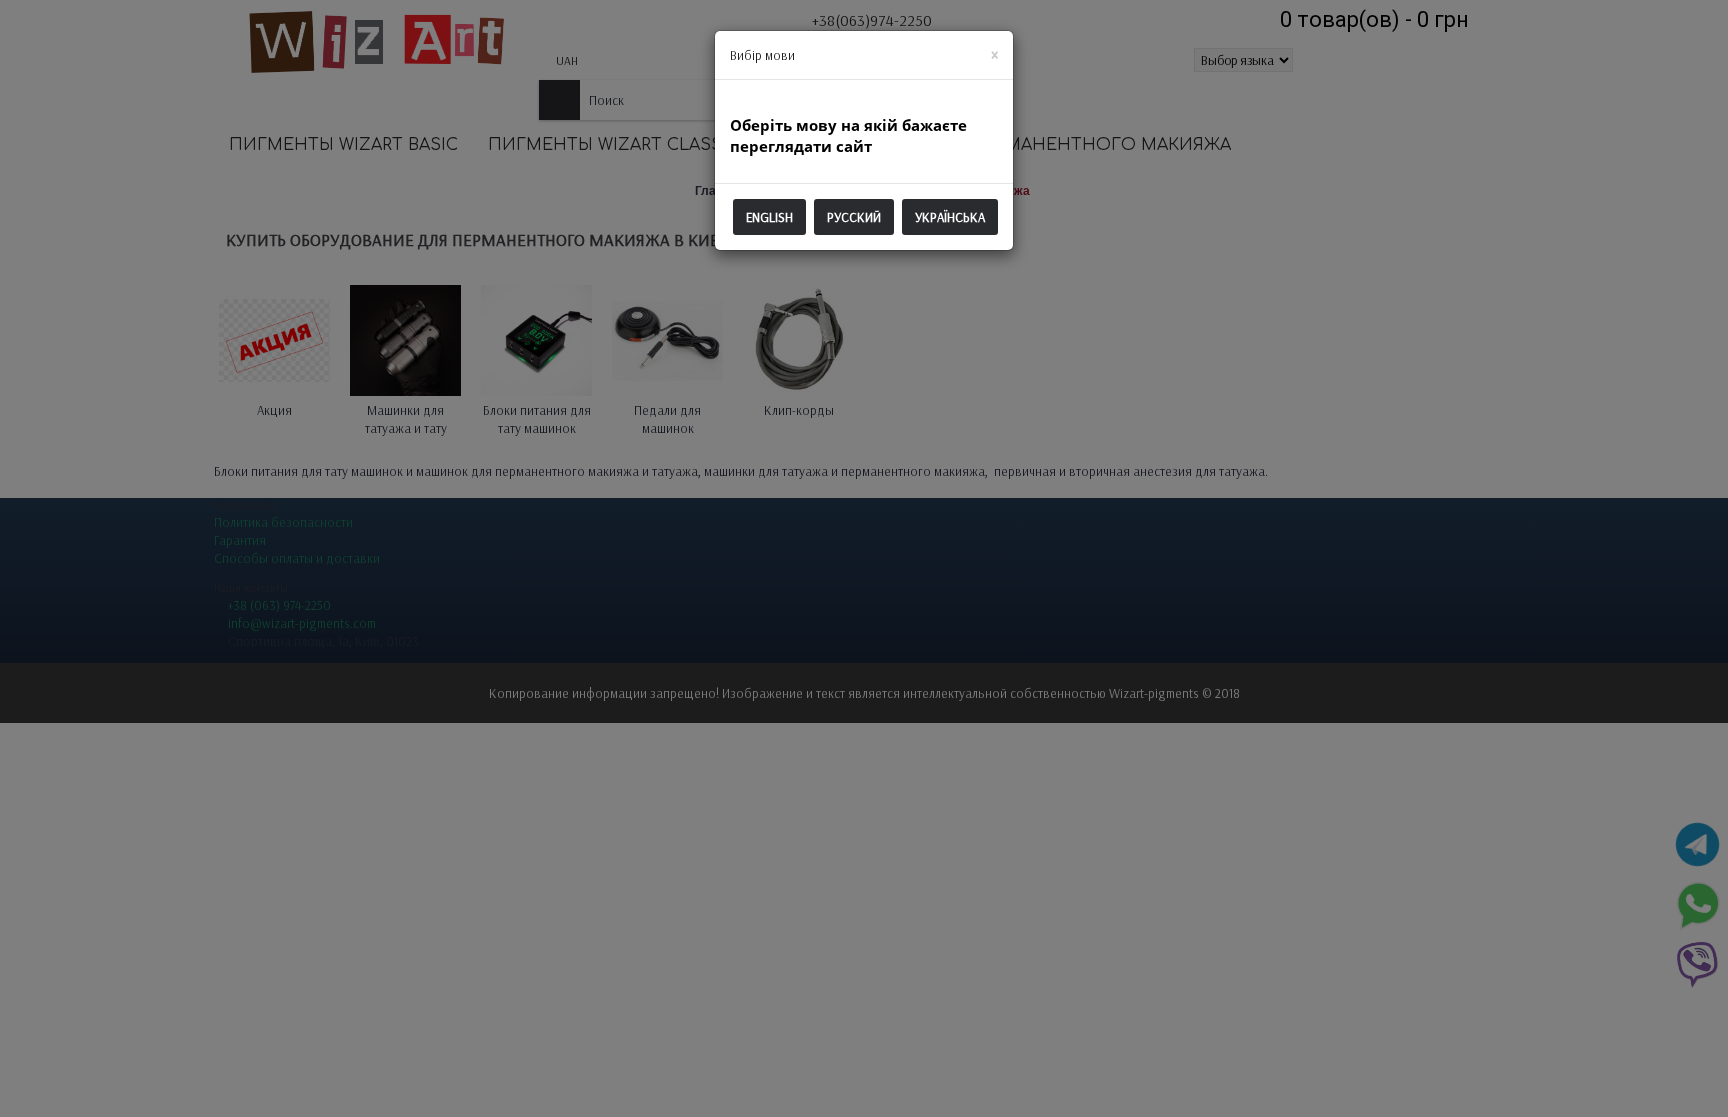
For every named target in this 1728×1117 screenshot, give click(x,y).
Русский (854, 217)
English (769, 217)
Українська (950, 217)
